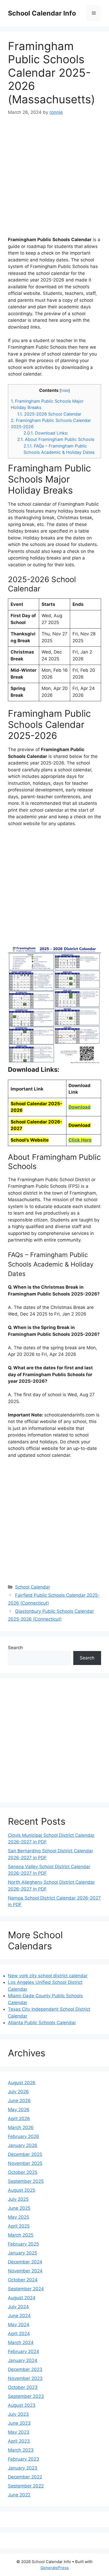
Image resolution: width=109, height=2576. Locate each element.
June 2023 (19, 2423)
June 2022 (19, 2495)
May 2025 (19, 2217)
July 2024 (18, 2307)
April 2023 (19, 2441)
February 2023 (24, 2459)
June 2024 (19, 2316)
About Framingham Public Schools (56, 439)
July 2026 (18, 2092)
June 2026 (19, 2101)
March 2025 (21, 2235)
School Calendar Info (42, 13)
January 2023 (23, 2468)
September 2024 (26, 2289)
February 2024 (24, 2351)
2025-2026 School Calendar (49, 414)
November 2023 (25, 2378)
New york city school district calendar (48, 1976)
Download (80, 1107)
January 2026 (23, 2145)
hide (65, 391)
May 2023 (19, 2432)
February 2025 (23, 2244)
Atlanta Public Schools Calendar (42, 2023)
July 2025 (18, 2199)
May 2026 (19, 2110)
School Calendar (33, 1587)
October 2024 (23, 2280)
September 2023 (26, 2396)
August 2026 (22, 2083)
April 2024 (19, 2334)
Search (15, 1648)
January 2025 (22, 2253)
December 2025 (25, 2154)
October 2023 (23, 2387)
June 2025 (19, 2208)
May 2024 (19, 2325)
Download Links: (46, 433)
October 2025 (23, 2172)
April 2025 (19, 2226)
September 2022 (26, 2486)
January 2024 (23, 2360)
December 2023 (25, 2369)
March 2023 (21, 2450)
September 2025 (26, 2181)
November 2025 (25, 2163)
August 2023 (22, 2405)
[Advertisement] (54, 179)
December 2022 (25, 2477)
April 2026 (19, 2119)
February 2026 (24, 2136)
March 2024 (21, 2343)
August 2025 (22, 2190)
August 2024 (22, 2298)
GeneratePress (55, 2568)
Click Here (80, 1140)
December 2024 (25, 2262)
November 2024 (25, 2271)
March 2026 (21, 2127)
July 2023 (18, 2414)
